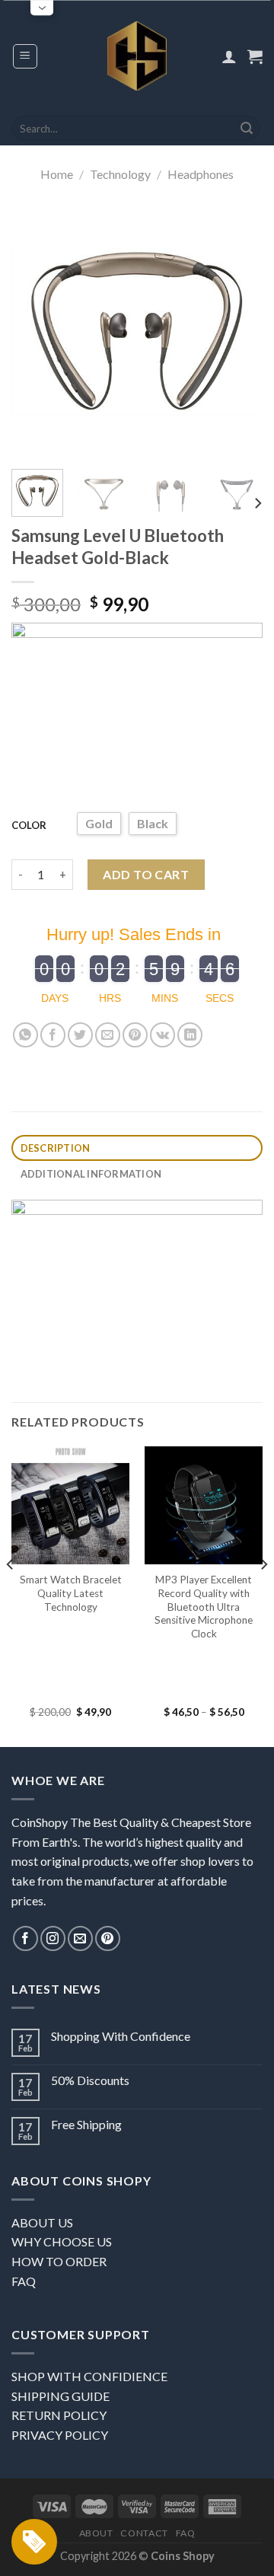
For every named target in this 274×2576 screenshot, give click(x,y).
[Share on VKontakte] (162, 1035)
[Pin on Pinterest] (135, 1035)
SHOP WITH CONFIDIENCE (89, 2376)
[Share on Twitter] (80, 1035)
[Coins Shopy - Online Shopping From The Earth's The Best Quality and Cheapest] (137, 56)
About (96, 2533)
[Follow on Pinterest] (108, 1938)
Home (57, 174)
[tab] (137, 1148)
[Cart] (255, 56)
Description (56, 1148)
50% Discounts (90, 2080)
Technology (120, 174)
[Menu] (25, 56)
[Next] (238, 332)
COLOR (29, 825)
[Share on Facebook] (53, 1035)
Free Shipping (86, 2124)
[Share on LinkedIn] (190, 1035)
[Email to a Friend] (108, 1035)
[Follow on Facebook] (25, 1938)
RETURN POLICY (59, 2415)
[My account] (229, 56)
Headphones (201, 174)
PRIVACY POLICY (60, 2435)
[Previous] (36, 332)
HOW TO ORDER (59, 2261)
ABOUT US (42, 2222)
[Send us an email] (80, 1938)
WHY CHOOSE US (62, 2241)
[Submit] (247, 129)
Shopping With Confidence (121, 2036)
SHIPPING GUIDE (61, 2396)
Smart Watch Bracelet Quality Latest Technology (71, 1593)
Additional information (91, 1174)
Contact (144, 2533)
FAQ (24, 2281)
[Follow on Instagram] (53, 1938)
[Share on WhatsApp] (25, 1035)
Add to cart (146, 874)
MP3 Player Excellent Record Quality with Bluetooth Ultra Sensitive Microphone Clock (204, 1607)
